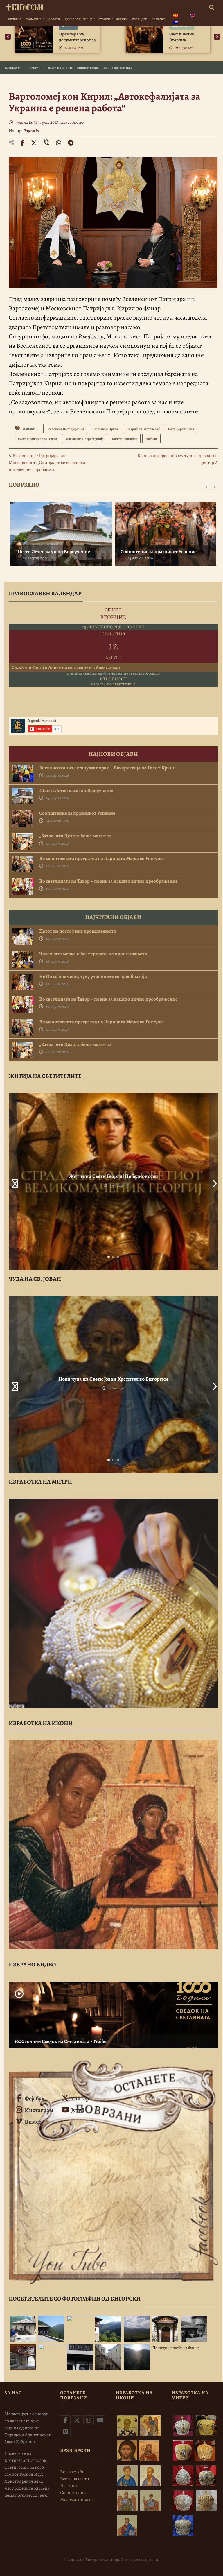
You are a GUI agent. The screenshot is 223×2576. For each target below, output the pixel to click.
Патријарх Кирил (181, 429)
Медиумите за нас (117, 68)
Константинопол (125, 439)
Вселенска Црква (105, 429)
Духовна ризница (79, 19)
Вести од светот (60, 68)
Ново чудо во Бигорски (113, 1379)
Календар (139, 19)
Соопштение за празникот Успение (159, 552)
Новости (53, 19)
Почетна (15, 19)
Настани (36, 68)
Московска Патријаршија (84, 439)
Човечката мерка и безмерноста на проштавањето (93, 954)
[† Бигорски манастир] (24, 6)
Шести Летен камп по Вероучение (53, 552)
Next (213, 1182)
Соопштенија (88, 68)
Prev (13, 1182)
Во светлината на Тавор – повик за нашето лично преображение (108, 881)
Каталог (104, 19)
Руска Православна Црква (37, 439)
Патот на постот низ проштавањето (78, 931)
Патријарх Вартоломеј (143, 429)
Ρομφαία (31, 131)
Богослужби (15, 68)
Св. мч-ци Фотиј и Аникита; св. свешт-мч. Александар (66, 667)
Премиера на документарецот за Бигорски (77, 40)
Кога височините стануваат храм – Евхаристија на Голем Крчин (107, 768)
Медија (121, 19)
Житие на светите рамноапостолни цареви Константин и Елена (113, 1176)
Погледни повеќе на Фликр (176, 2348)
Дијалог (151, 439)
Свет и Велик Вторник (182, 37)
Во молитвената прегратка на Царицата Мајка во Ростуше (101, 859)
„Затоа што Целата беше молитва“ (76, 836)
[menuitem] (176, 16)
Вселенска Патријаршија (65, 429)
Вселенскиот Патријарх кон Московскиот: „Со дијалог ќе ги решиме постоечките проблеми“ (48, 463)
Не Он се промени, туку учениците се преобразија (93, 977)
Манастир (34, 19)
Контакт (158, 19)
